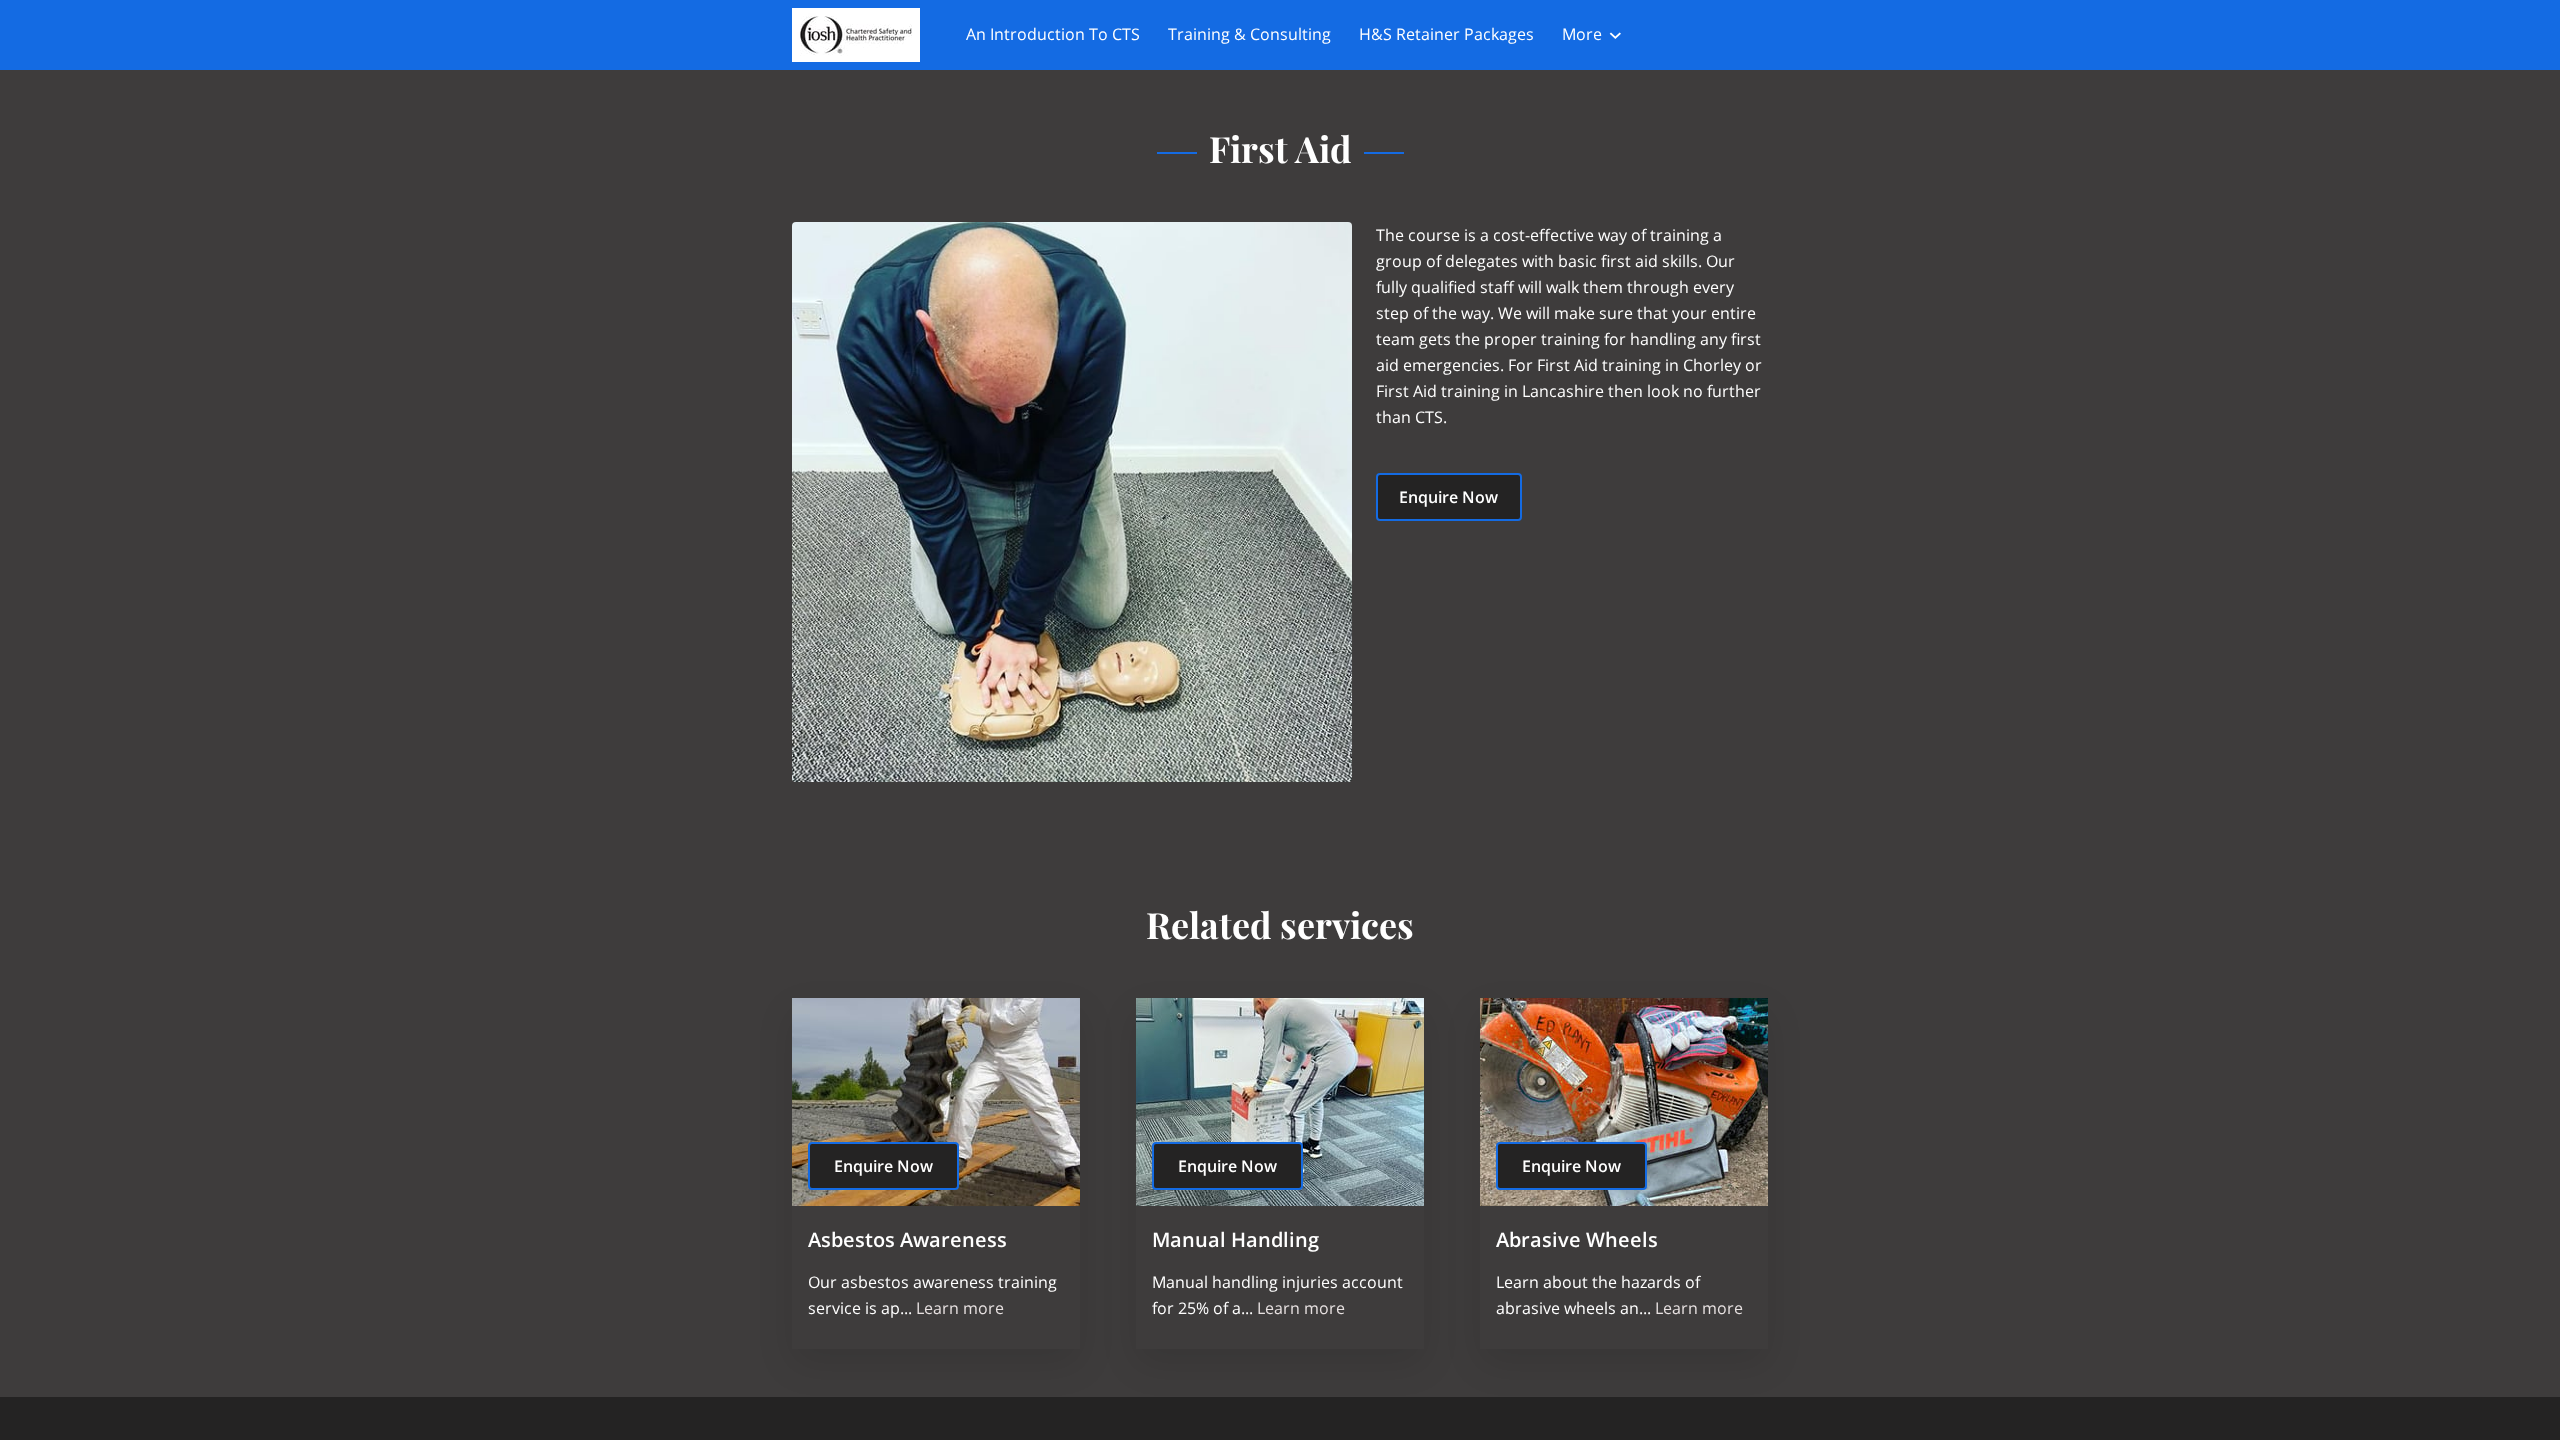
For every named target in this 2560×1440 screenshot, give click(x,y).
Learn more (960, 1308)
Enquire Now (1448, 497)
